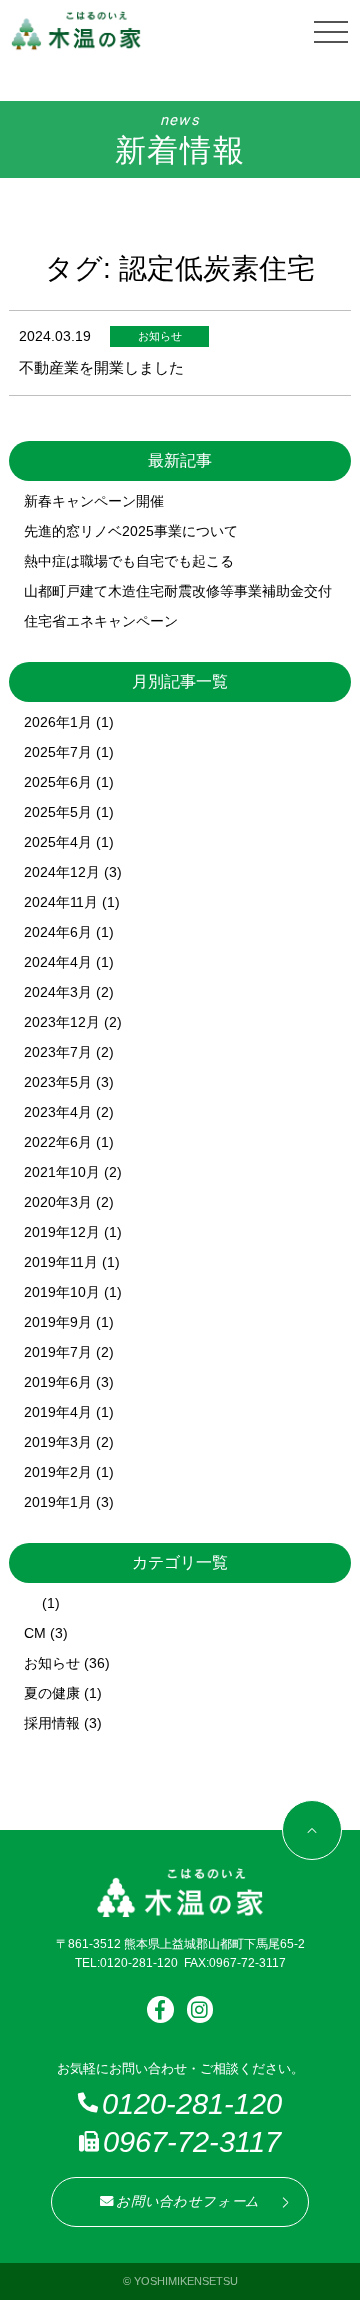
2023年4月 (58, 1112)
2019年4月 (58, 1412)
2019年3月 (58, 1442)
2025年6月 (58, 782)
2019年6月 (58, 1382)
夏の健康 (52, 1693)
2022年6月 (58, 1142)
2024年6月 (58, 932)
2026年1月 (58, 722)
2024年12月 (62, 872)
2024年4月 (58, 962)
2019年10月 (62, 1292)
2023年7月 (58, 1052)
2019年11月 (61, 1262)
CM (35, 1633)
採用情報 (52, 1723)
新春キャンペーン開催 (94, 501)
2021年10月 (62, 1172)
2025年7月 (58, 752)
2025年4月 (58, 842)
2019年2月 (58, 1472)
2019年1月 (58, 1502)
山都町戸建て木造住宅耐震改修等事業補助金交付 (178, 591)
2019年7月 (58, 1352)
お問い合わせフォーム (188, 2201)
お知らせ (52, 1663)
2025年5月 (58, 812)
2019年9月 (58, 1322)
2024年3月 (58, 992)
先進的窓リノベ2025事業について (131, 531)
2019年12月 (62, 1232)
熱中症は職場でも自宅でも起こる (129, 561)
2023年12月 (62, 1022)
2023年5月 (58, 1082)
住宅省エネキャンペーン (101, 621)
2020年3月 (58, 1202)
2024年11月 (61, 902)
